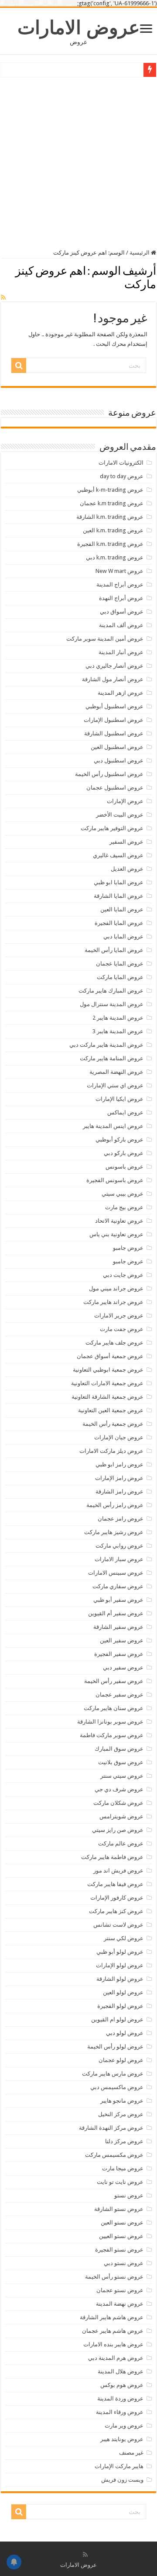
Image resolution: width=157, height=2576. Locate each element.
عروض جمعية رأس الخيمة (113, 1424)
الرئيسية (140, 253)
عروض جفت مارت (122, 1329)
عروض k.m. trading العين (113, 530)
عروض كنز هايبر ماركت (116, 1911)
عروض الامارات (79, 28)
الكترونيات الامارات (121, 463)
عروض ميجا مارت (123, 2168)
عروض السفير (126, 842)
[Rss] (85, 2555)
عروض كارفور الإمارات (117, 1898)
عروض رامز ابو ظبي (119, 1464)
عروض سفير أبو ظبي (118, 1600)
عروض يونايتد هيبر (122, 2439)
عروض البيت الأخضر (120, 815)
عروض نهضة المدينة (120, 2304)
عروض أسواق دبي (122, 612)
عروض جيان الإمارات (119, 1437)
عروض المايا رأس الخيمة (114, 950)
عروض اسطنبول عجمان (115, 788)
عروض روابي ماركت (119, 1546)
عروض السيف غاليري (118, 855)
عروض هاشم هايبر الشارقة (112, 2317)
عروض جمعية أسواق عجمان (110, 1356)
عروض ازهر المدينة (121, 693)
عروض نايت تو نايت (120, 2182)
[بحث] (19, 366)
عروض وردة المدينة (120, 2398)
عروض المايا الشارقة (119, 896)
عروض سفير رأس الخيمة (114, 1681)
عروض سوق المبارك (119, 1749)
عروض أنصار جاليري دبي (114, 666)
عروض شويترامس (121, 1816)
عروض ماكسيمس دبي (117, 2087)
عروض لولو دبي (125, 2033)
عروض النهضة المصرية (116, 1072)
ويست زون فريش (122, 2480)
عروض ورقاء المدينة (120, 2412)
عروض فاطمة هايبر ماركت (112, 1857)
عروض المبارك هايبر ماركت (111, 991)
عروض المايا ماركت (120, 977)
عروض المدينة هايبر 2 (118, 1018)
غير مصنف (131, 2453)
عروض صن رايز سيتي (118, 1830)
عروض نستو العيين (121, 2236)
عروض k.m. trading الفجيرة (110, 544)
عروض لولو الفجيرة (120, 2006)
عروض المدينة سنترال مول (112, 1004)
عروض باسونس (125, 1167)
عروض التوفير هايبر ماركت (112, 828)
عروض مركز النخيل (121, 2114)
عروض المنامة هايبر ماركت (112, 1058)
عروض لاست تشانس (118, 1925)
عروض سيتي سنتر (122, 1776)
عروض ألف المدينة (121, 625)
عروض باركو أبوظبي (119, 1140)
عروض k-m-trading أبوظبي (110, 490)
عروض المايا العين (122, 909)
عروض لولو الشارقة (120, 1979)
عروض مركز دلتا (124, 2141)
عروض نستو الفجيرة (119, 2250)
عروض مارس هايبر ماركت (113, 2074)
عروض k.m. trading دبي (115, 557)
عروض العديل (127, 869)
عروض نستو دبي (124, 2263)
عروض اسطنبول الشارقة (114, 733)
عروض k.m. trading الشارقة (110, 517)
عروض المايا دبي (123, 936)
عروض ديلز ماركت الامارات (111, 1451)
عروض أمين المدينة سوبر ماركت (105, 639)
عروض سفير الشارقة (118, 1627)
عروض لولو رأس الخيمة (115, 2047)
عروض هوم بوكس (122, 2385)
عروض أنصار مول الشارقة (113, 679)
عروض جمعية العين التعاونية (111, 1410)
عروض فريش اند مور (118, 1871)
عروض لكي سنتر (124, 1938)
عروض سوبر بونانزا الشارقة (110, 1722)
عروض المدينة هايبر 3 (118, 1031)
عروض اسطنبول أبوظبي (114, 706)
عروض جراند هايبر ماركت (113, 1302)
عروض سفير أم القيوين (116, 1613)
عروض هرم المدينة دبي (116, 2358)
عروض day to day (122, 476)
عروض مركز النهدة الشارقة (111, 2128)
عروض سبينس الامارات (116, 1573)
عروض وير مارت (124, 2426)
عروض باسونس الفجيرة (115, 1180)
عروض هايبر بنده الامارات (113, 2344)
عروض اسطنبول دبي (119, 760)
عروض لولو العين (123, 1992)
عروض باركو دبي (124, 1153)
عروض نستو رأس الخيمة (114, 2277)
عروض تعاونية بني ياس (116, 1234)
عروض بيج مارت (124, 1207)
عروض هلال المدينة (121, 2371)
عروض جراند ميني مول (116, 1288)
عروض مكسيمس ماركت (114, 2155)
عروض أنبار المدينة (121, 652)
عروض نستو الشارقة (119, 2209)
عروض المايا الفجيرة (119, 923)
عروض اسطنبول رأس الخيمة (109, 774)
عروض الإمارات (125, 801)
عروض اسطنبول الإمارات (114, 720)
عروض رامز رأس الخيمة (115, 1505)
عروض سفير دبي (123, 1667)
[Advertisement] (78, 162)
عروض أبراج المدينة (120, 585)
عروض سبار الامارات (119, 1559)
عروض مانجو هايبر (122, 2101)
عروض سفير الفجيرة (119, 1654)
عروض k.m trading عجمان (112, 503)
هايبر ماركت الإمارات (119, 2466)
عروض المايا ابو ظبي (119, 882)
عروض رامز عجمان (121, 1519)
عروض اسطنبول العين (117, 747)
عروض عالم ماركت (121, 1843)
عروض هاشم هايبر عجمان (113, 2331)
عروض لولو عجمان (121, 2060)
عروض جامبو (128, 1248)
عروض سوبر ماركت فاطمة (112, 1735)
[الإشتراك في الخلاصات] (3, 297)
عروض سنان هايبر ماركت (114, 1708)
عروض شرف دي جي (119, 1789)
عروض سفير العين (122, 1640)
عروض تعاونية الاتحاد (119, 1221)
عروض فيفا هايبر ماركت (115, 1884)
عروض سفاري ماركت (118, 1586)
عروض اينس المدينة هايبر (113, 1126)
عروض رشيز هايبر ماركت (114, 1532)
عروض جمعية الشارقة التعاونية (108, 1397)
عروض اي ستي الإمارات (115, 1085)
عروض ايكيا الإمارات (119, 1099)
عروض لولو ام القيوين (117, 2019)
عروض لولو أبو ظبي (120, 1952)
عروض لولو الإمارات (120, 1965)
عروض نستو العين (122, 2223)
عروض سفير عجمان (119, 1695)
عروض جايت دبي (123, 1275)
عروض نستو (129, 2195)
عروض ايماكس (125, 1112)
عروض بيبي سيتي (123, 1194)
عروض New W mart (119, 571)
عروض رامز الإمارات (119, 1478)
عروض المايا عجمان (120, 964)
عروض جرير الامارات (119, 1316)
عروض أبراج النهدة (121, 598)
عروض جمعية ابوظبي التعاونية (108, 1370)
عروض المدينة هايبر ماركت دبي (106, 1045)
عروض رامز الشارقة (119, 1491)
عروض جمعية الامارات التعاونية (107, 1383)
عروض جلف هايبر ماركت (114, 1343)
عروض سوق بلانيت (121, 1762)
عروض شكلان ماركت (118, 1803)
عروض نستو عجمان (120, 2290)
